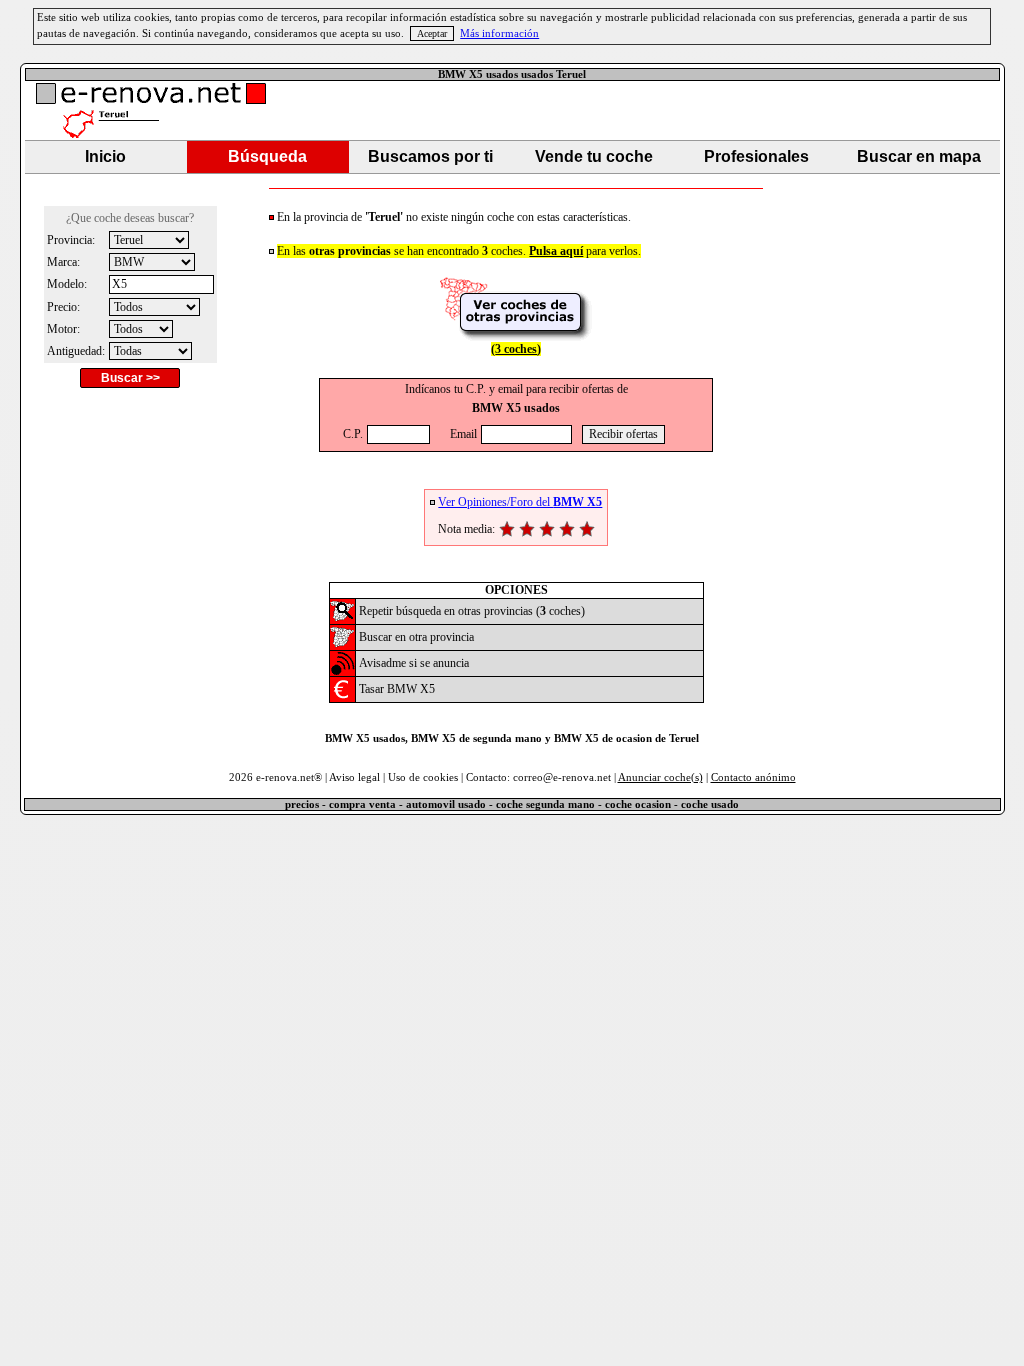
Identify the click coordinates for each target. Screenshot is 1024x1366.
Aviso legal (354, 777)
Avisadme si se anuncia (414, 663)
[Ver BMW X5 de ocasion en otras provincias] (516, 336)
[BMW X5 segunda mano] (342, 618)
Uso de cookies (423, 777)
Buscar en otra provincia (416, 637)
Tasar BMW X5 (397, 689)
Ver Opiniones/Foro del (520, 502)
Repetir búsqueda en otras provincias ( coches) (472, 611)
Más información (499, 33)
